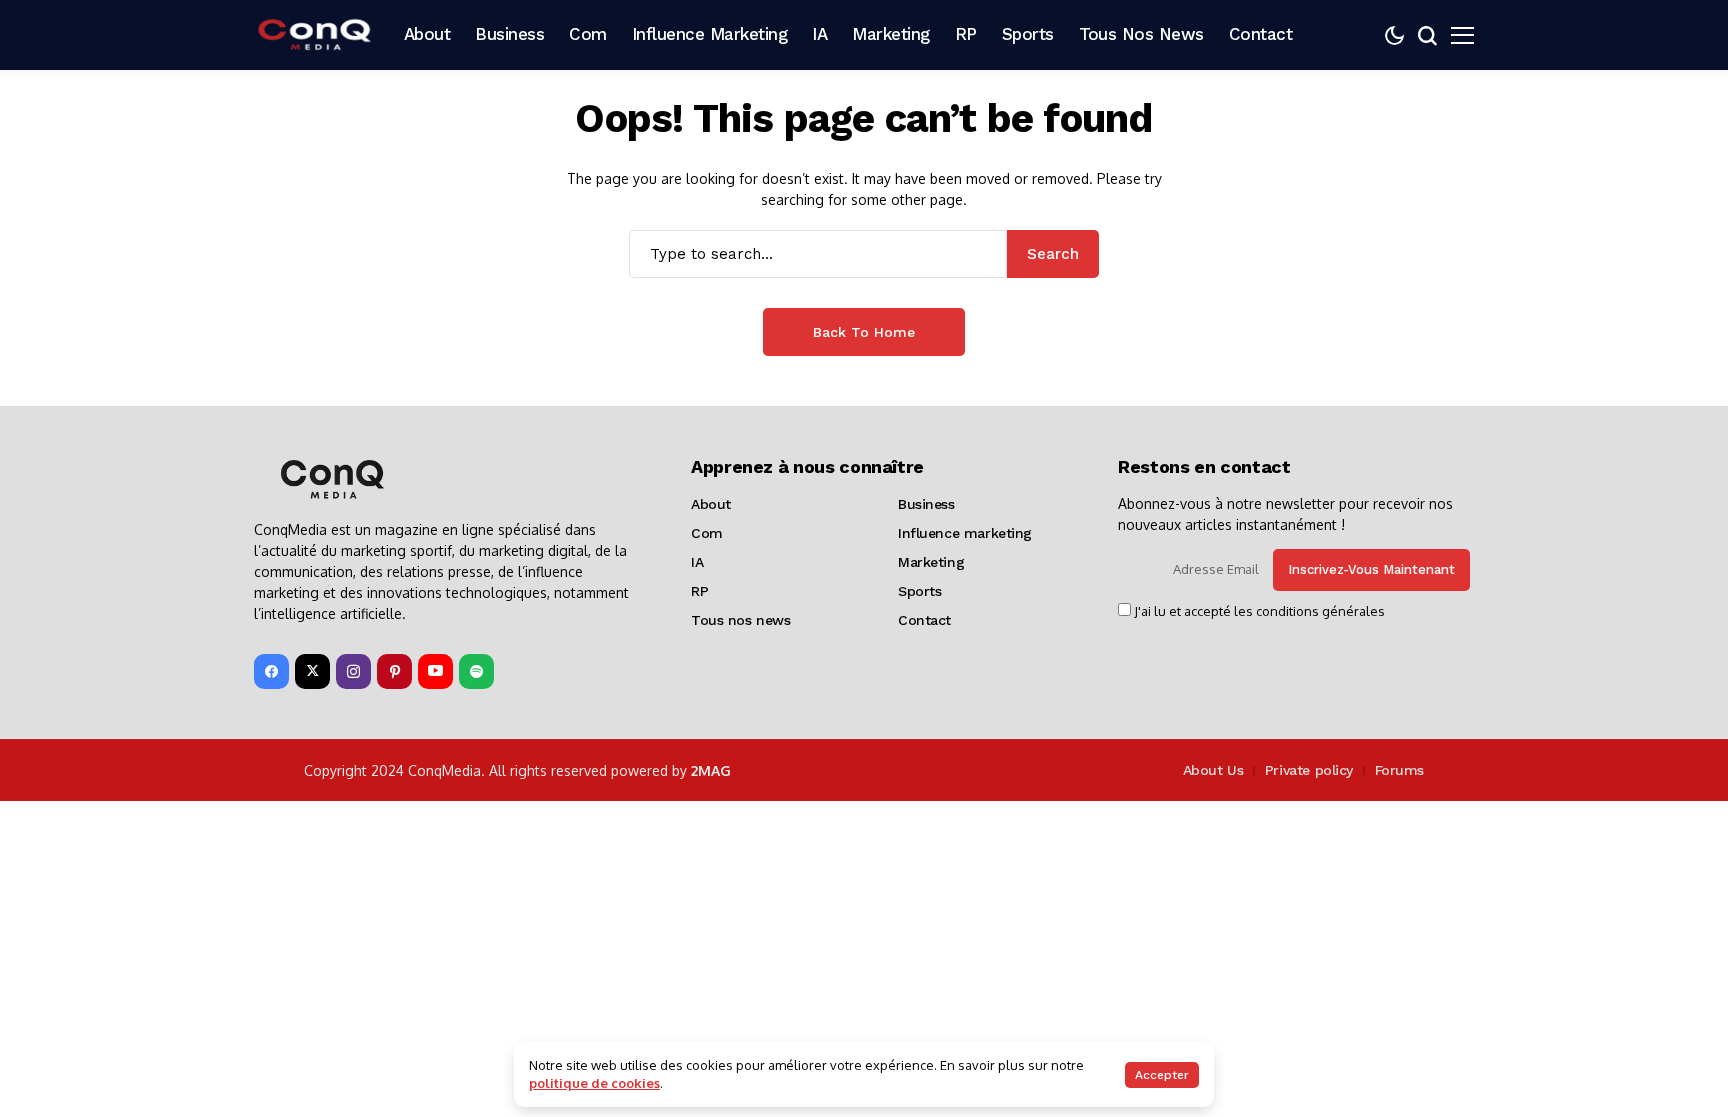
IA (697, 562)
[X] (312, 671)
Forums (1399, 770)
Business (926, 504)
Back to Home (864, 332)
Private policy (1309, 770)
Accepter (1162, 1075)
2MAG (711, 770)
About (711, 504)
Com (707, 533)
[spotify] (476, 671)
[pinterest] (394, 671)
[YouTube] (435, 671)
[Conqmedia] (314, 34)
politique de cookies (594, 1083)
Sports (919, 591)
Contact (924, 620)
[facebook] (271, 671)
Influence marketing (965, 533)
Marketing (931, 562)
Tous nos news (741, 620)
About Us (1213, 770)
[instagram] (353, 671)
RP (699, 591)
